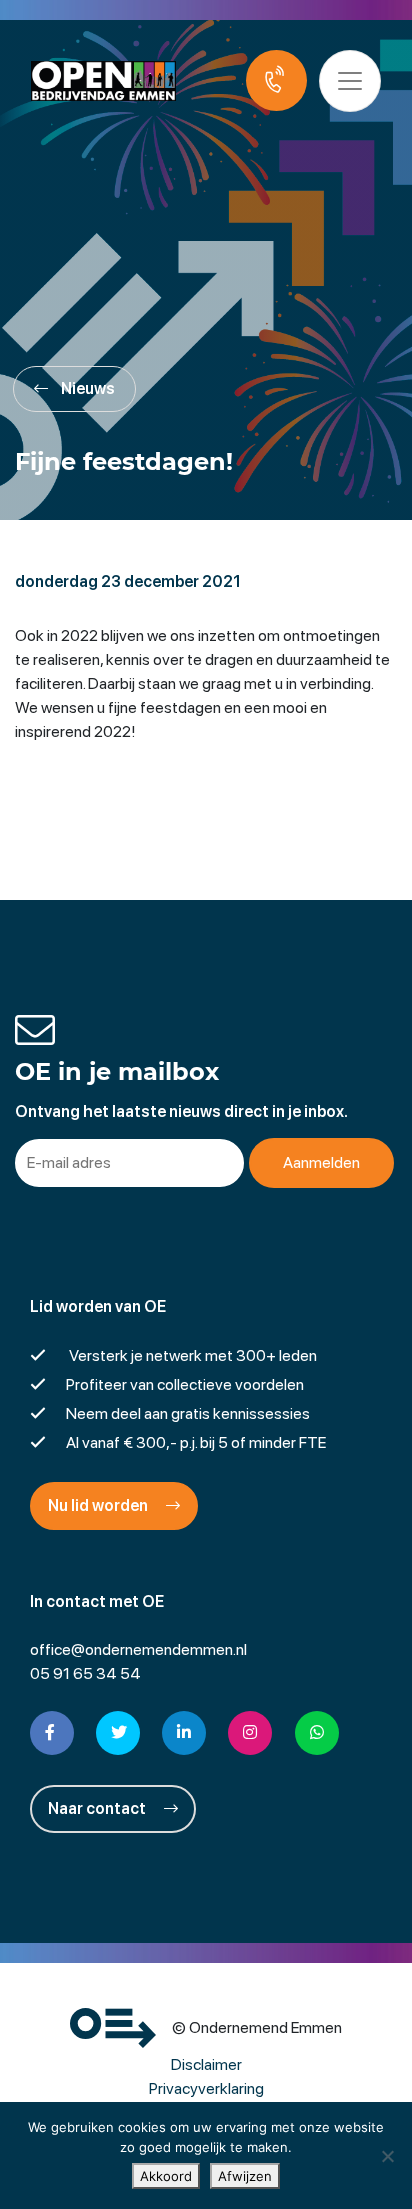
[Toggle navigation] (350, 81)
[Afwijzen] (387, 2156)
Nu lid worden (99, 1505)
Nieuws (86, 388)
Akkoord (166, 2176)
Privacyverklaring (206, 2088)
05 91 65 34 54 (85, 1673)
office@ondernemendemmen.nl (138, 1649)
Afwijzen (245, 2176)
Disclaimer (206, 2064)
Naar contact (98, 1808)
